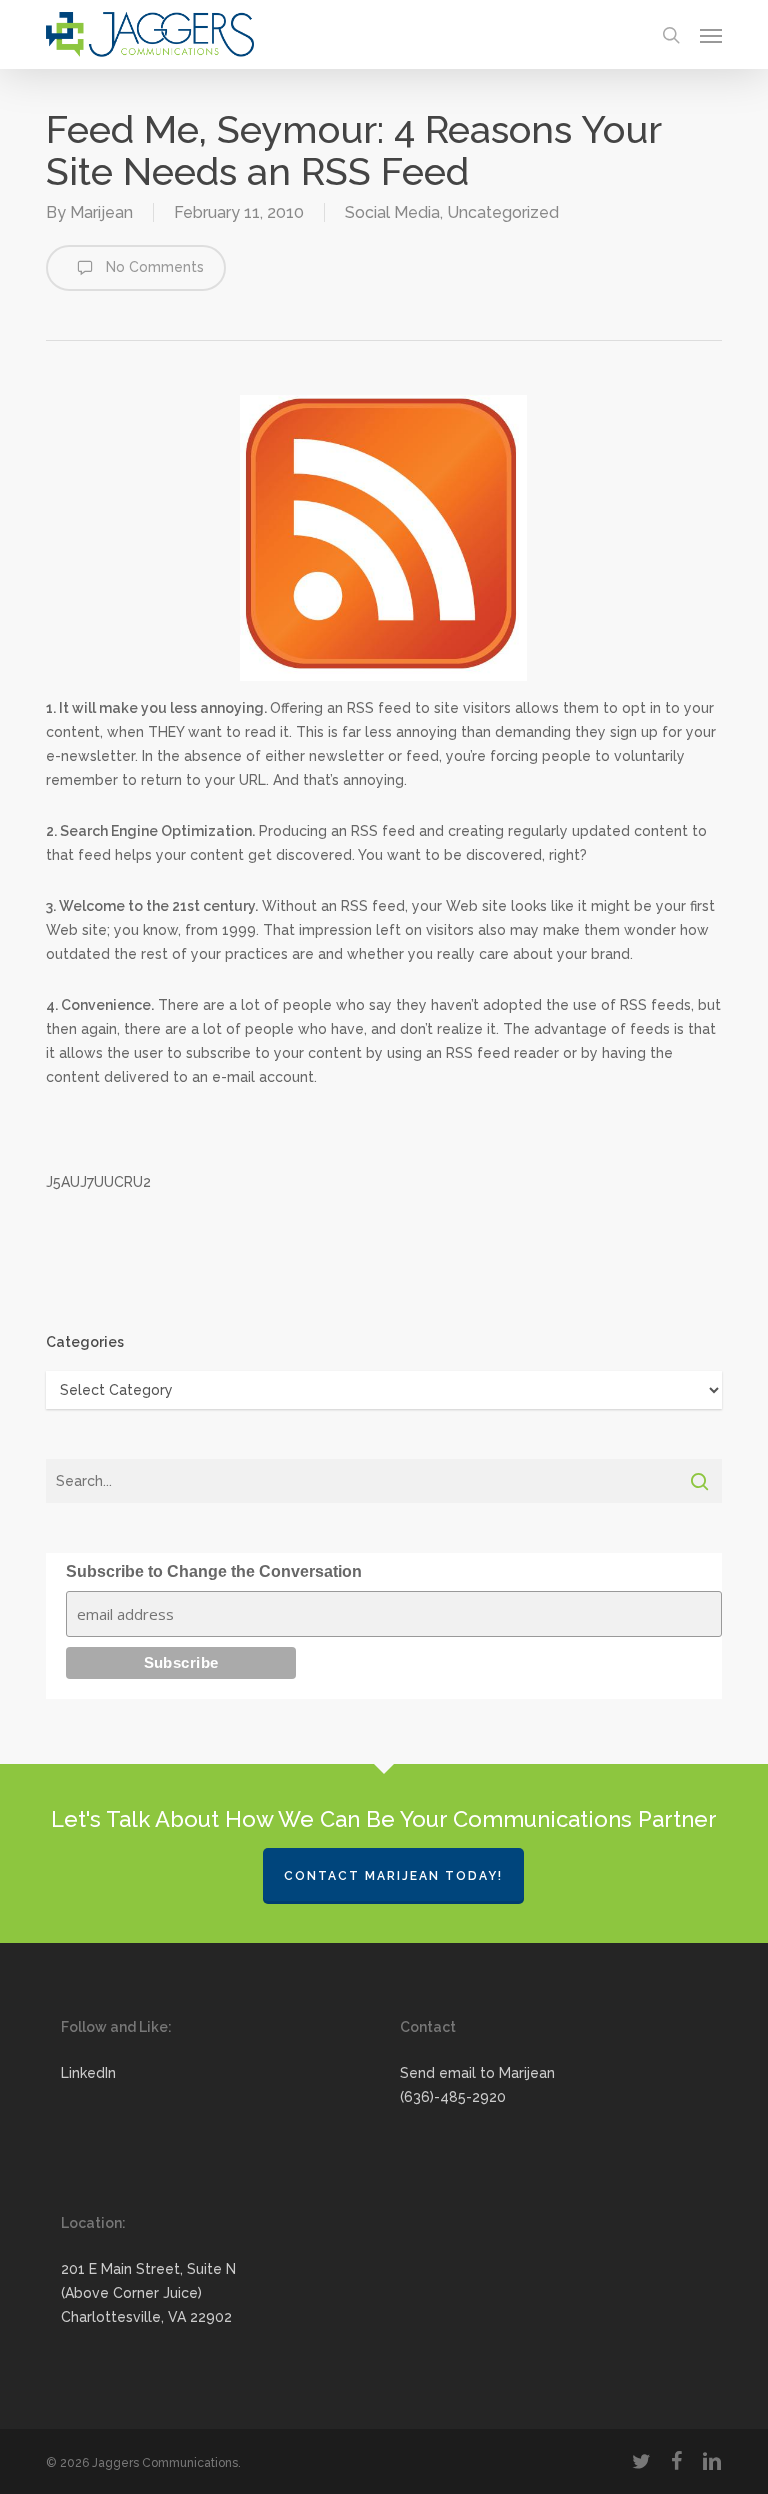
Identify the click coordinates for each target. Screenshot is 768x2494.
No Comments (153, 267)
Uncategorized (503, 212)
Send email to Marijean (477, 2073)
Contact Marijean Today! (393, 1876)
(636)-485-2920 (453, 2097)
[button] (711, 35)
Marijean (101, 212)
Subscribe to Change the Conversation (214, 1571)
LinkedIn (88, 2073)
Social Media (392, 212)
